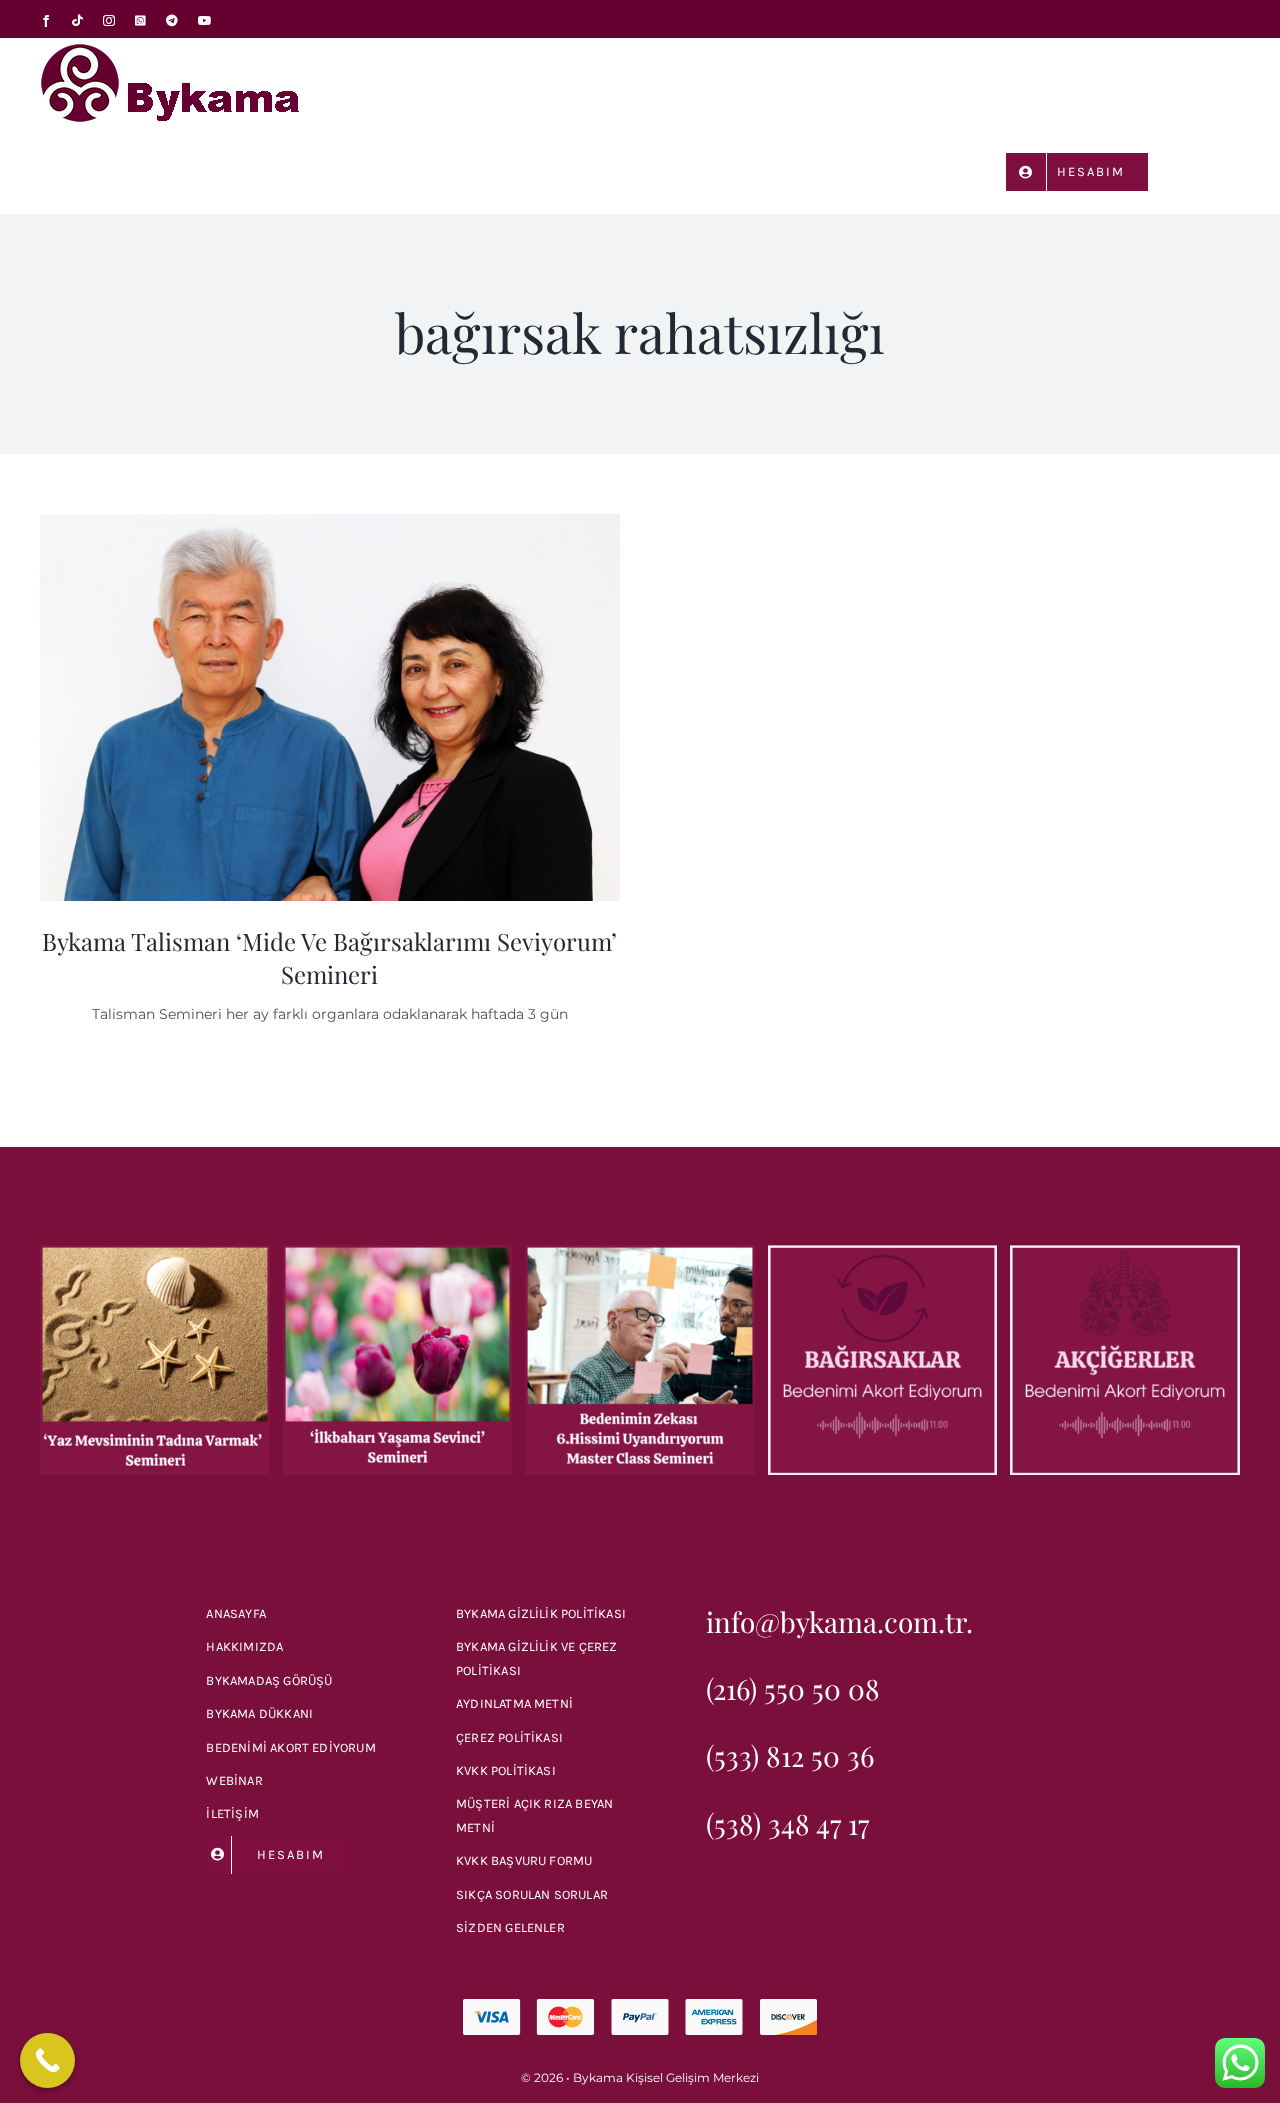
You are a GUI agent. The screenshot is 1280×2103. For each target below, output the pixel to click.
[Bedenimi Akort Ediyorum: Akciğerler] (1125, 1254)
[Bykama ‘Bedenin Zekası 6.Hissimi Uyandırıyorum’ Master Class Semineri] (640, 1254)
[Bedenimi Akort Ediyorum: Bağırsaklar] (883, 1254)
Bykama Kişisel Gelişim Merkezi (666, 2077)
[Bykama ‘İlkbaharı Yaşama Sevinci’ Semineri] (398, 1254)
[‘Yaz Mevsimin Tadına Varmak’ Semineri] (155, 1254)
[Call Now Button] (47, 2060)
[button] (1211, 170)
